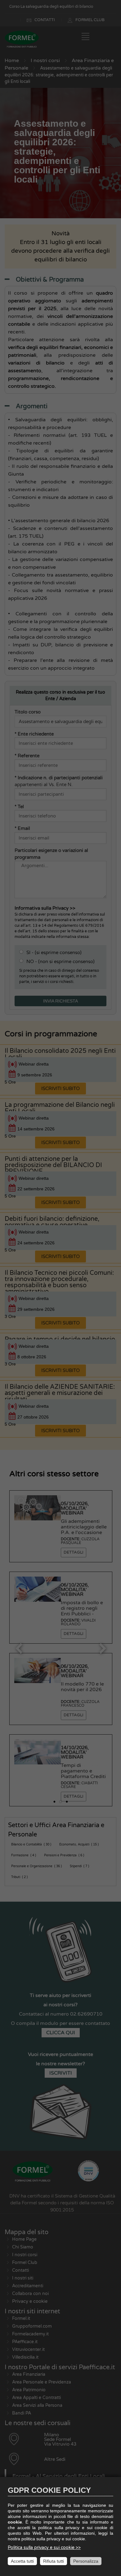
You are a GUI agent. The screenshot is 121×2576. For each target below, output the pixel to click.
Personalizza (86, 2561)
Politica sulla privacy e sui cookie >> (44, 2548)
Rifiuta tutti (54, 2561)
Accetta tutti (22, 2561)
